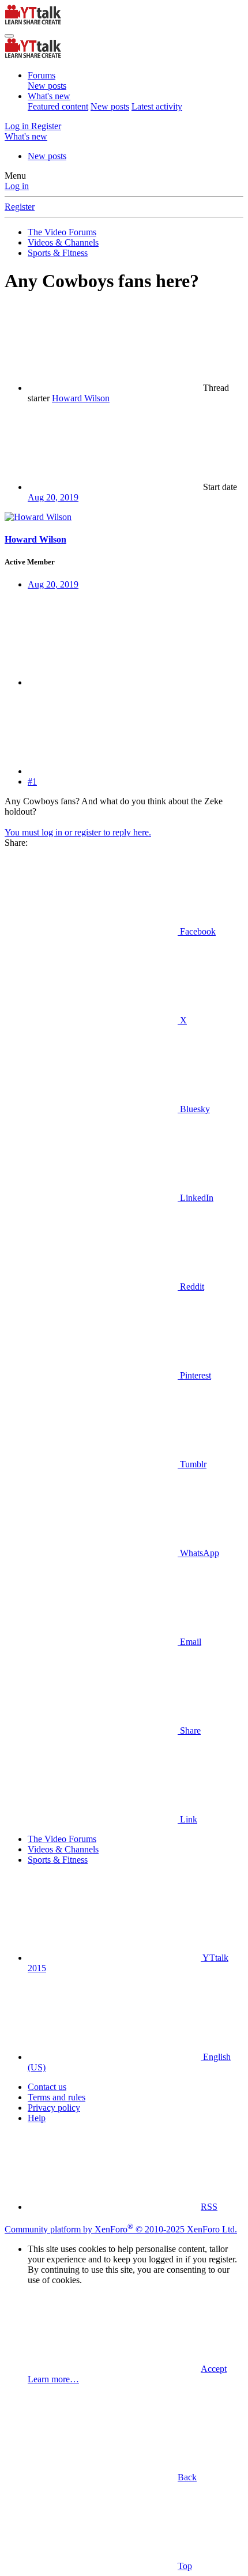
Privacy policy (54, 2108)
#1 (32, 782)
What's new (49, 96)
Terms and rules (57, 2097)
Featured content (58, 106)
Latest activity (157, 106)
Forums (42, 75)
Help (37, 2118)
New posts (47, 86)
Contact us (47, 2087)
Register (20, 207)
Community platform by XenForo (121, 2229)
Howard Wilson (81, 398)
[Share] (114, 682)
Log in (17, 186)
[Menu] (9, 36)
